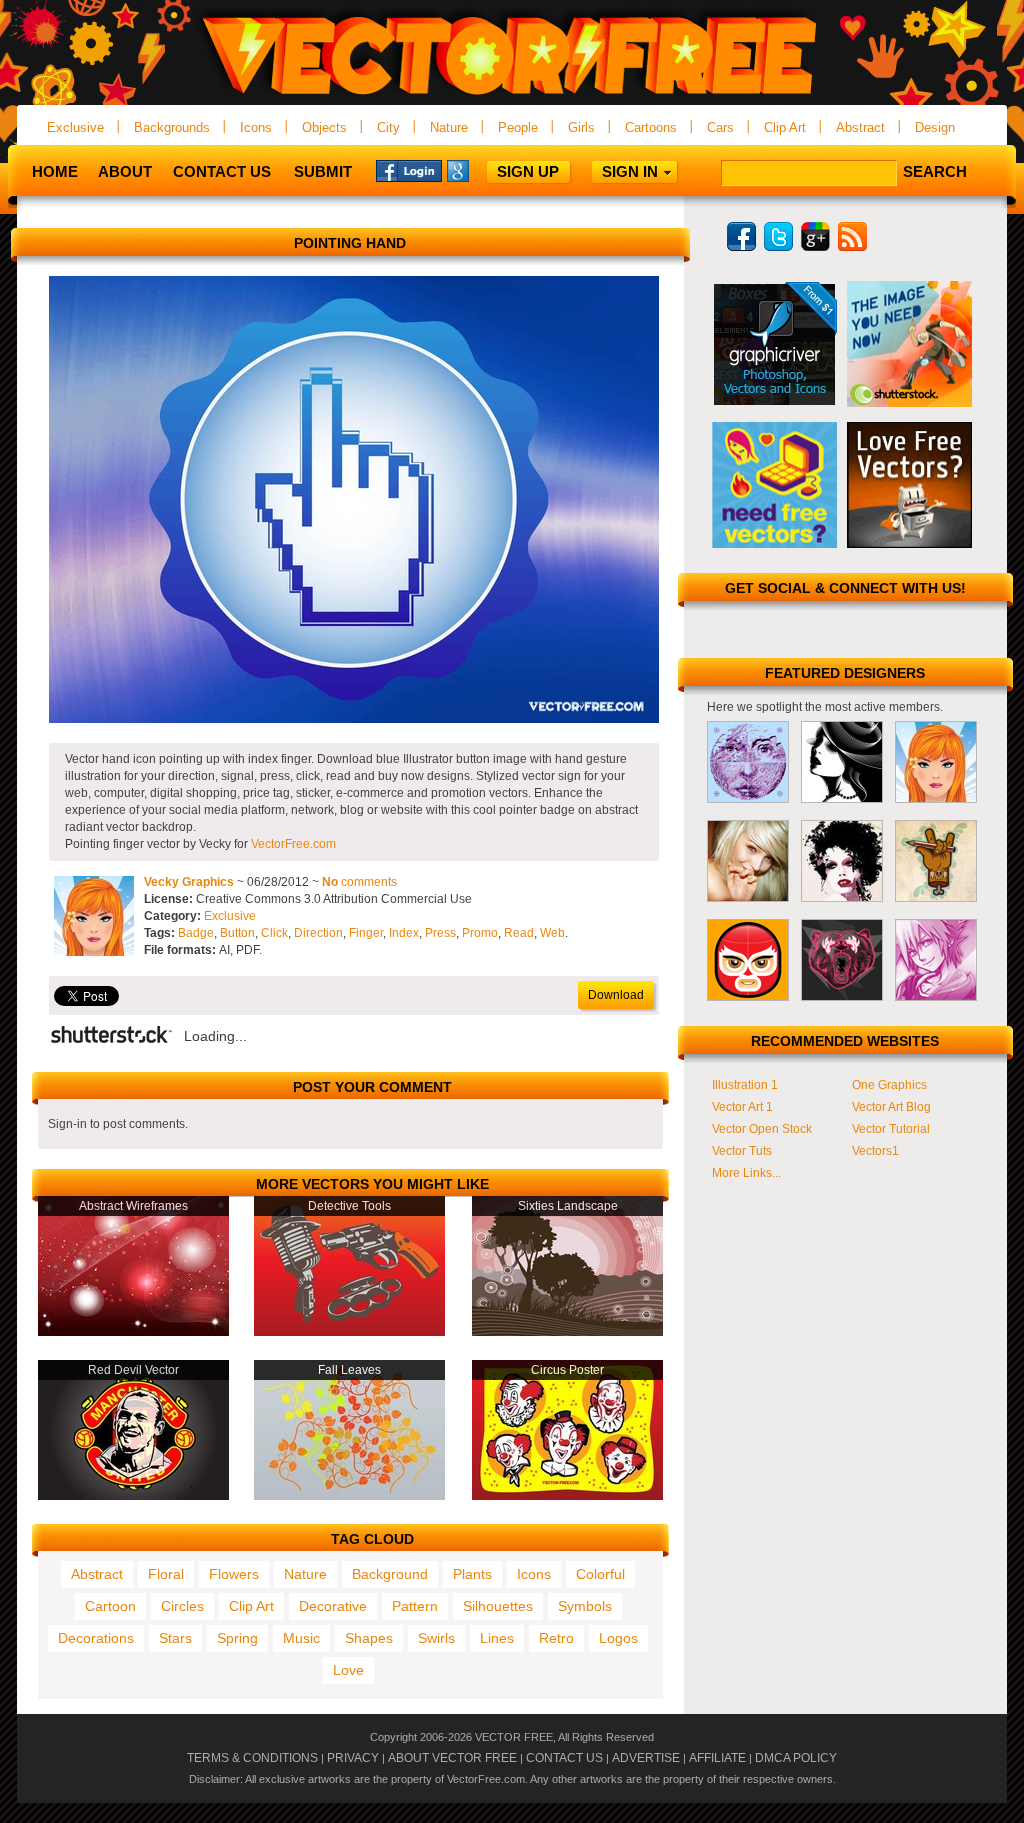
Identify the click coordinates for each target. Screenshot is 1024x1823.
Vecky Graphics (189, 882)
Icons (256, 127)
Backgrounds (172, 127)
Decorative (333, 1606)
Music (301, 1638)
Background (390, 1574)
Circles (182, 1606)
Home (55, 171)
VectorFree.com (293, 844)
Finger (366, 933)
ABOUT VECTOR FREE (452, 1758)
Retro (556, 1638)
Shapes (369, 1638)
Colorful (600, 1574)
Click (274, 933)
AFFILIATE (717, 1758)
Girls (581, 127)
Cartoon (110, 1606)
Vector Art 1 (742, 1107)
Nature (449, 127)
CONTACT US (564, 1758)
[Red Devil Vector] (133, 1496)
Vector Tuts (742, 1151)
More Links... (746, 1173)
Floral (166, 1574)
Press (440, 933)
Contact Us (222, 171)
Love (348, 1670)
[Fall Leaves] (349, 1496)
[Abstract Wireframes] (133, 1332)
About (125, 171)
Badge (196, 933)
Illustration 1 (745, 1085)
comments (359, 882)
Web (552, 933)
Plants (472, 1574)
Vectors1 (875, 1151)
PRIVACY (353, 1758)
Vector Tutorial (891, 1129)
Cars (720, 127)
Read (519, 933)
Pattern (415, 1606)
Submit (323, 171)
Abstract (860, 127)
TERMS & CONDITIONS (252, 1758)
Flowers (234, 1574)
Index (404, 933)
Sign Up (528, 171)
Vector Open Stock (762, 1129)
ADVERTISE (646, 1758)
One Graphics (889, 1085)
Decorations (96, 1638)
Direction (318, 933)
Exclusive (75, 127)
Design (935, 127)
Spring (237, 1638)
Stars (175, 1638)
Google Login (480, 170)
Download (616, 995)
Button (237, 933)
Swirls (436, 1638)
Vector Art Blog (891, 1107)
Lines (497, 1638)
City (388, 127)
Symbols (585, 1606)
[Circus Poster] (567, 1496)
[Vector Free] (512, 96)
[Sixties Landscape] (567, 1332)
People (518, 127)
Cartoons (651, 127)
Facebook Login (409, 170)
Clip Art (785, 127)
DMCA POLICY (796, 1758)
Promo (480, 933)
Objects (324, 127)
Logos (618, 1638)
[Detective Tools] (349, 1332)
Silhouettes (498, 1606)
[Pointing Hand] (354, 719)
